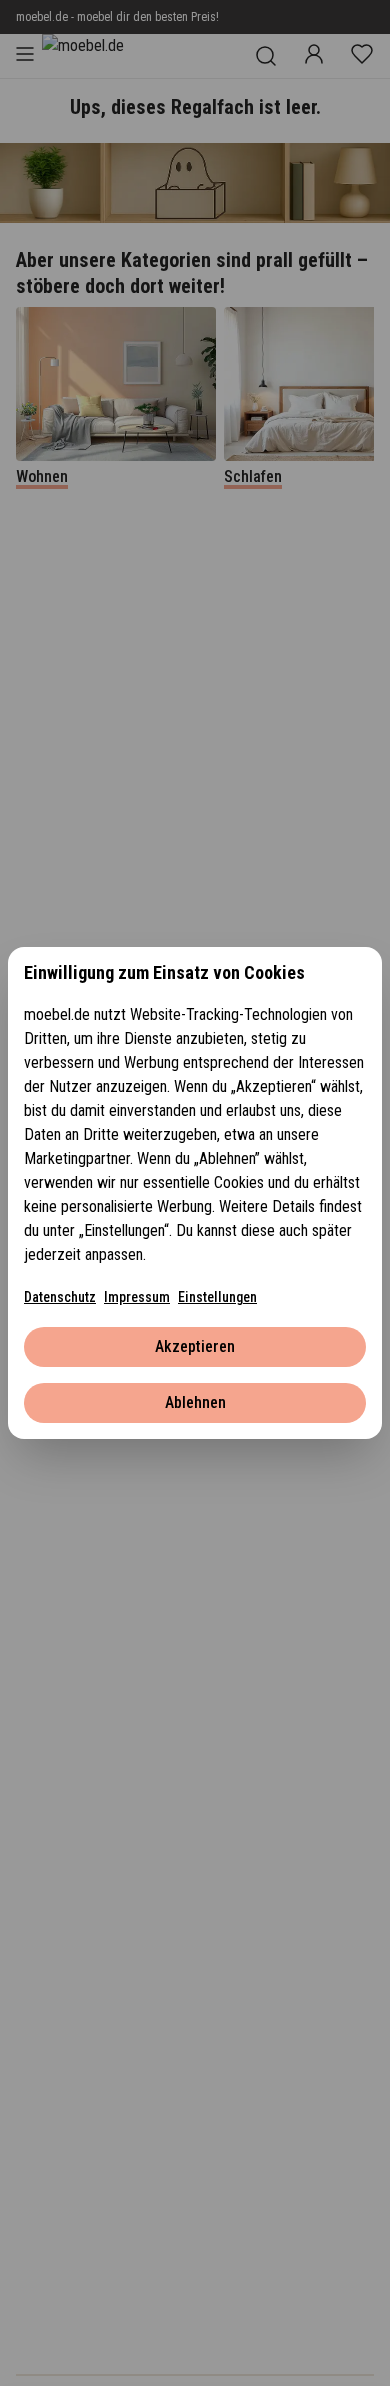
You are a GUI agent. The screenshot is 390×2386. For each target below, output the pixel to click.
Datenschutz (60, 1297)
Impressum (137, 1297)
